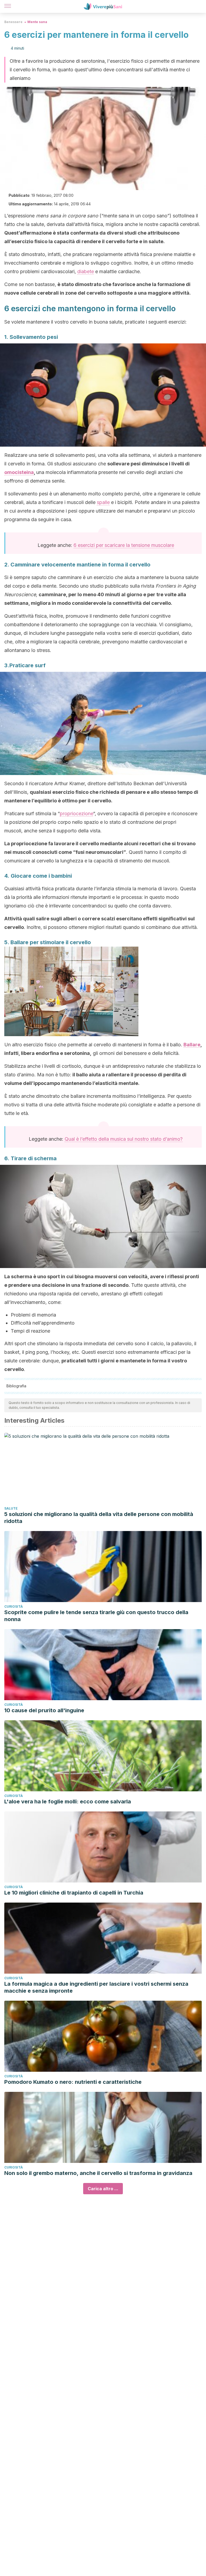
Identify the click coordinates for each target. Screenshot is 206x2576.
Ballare (192, 1045)
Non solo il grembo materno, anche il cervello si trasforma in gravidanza (98, 2173)
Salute (11, 1508)
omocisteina (19, 472)
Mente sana (37, 22)
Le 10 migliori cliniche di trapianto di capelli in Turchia (74, 1893)
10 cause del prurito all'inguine (44, 1710)
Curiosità (14, 1606)
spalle (103, 502)
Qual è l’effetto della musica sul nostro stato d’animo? (124, 1139)
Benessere (13, 22)
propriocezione (76, 813)
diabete (86, 271)
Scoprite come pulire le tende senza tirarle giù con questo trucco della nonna (96, 1616)
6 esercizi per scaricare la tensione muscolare (124, 545)
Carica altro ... (103, 2189)
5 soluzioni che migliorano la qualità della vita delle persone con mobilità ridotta (99, 1518)
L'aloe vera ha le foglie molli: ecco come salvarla (68, 1802)
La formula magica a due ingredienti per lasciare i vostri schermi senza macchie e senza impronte (96, 1987)
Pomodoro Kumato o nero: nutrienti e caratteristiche (73, 2082)
